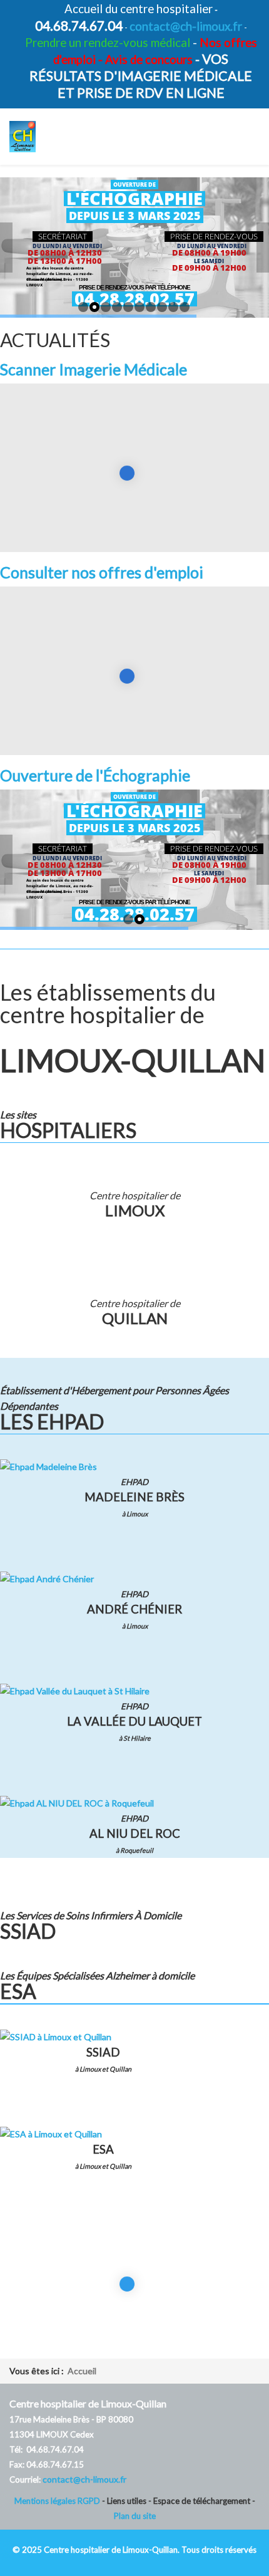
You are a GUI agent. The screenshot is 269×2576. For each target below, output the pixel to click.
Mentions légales (46, 2501)
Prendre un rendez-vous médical (108, 43)
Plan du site (135, 2516)
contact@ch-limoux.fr (186, 26)
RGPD (90, 2501)
